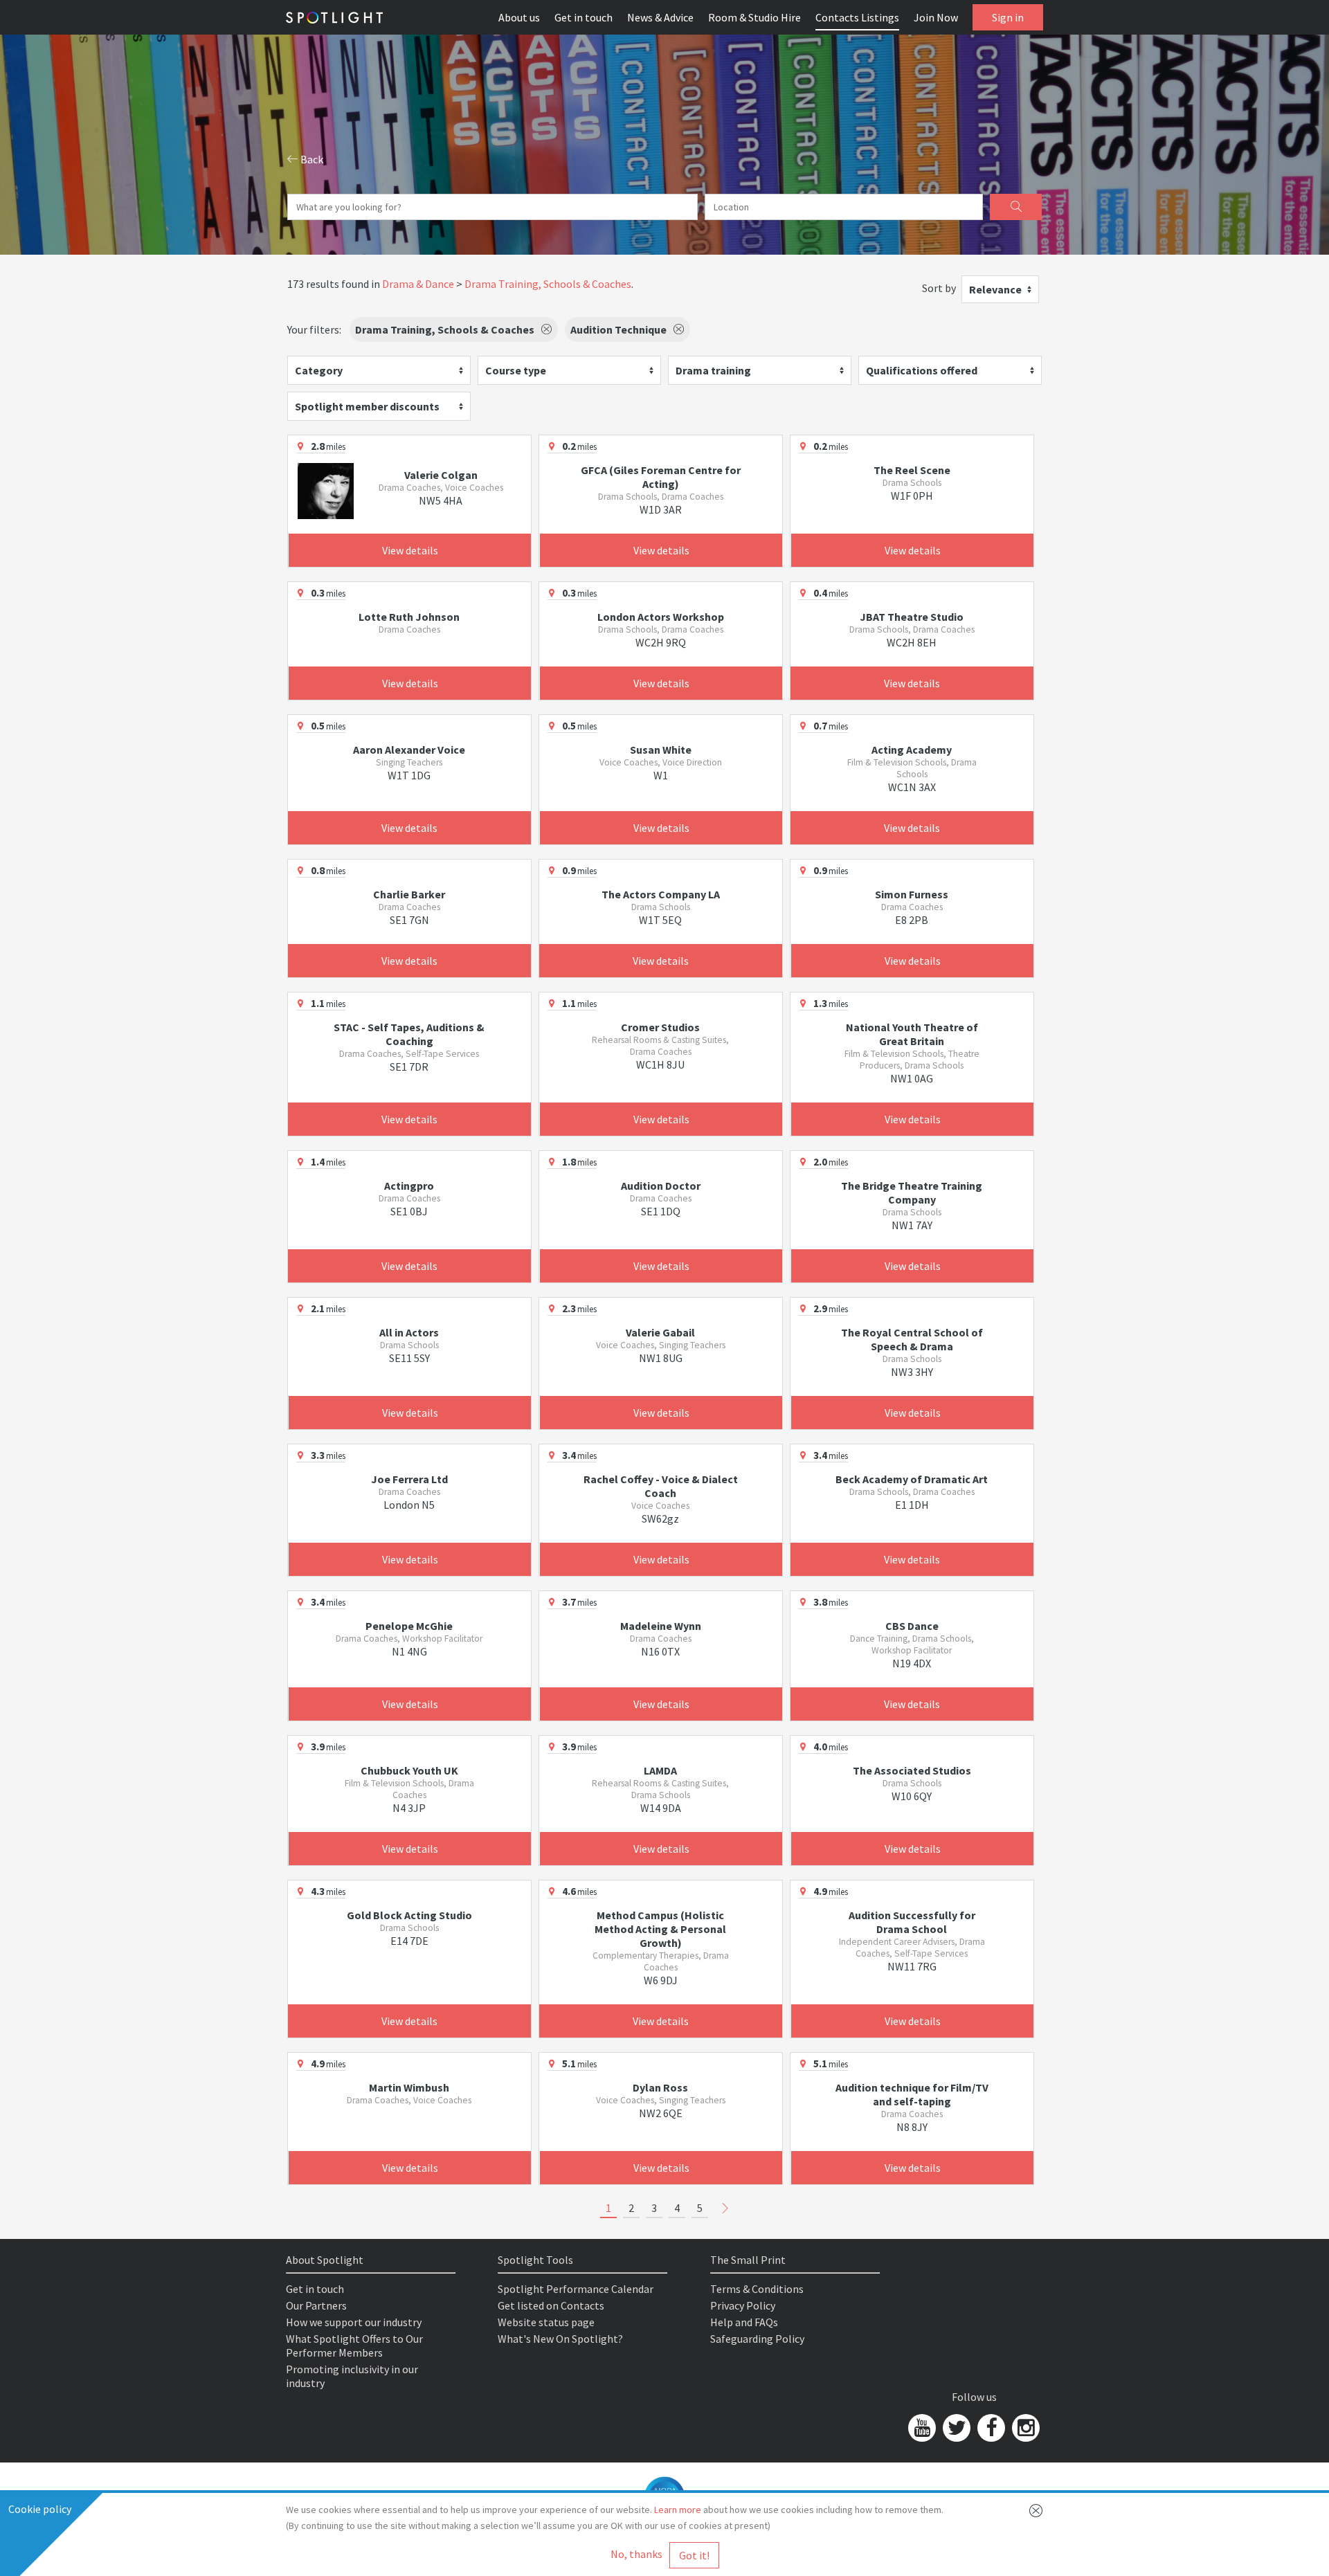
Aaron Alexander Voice (409, 750)
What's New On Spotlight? (560, 2339)
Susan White (661, 750)
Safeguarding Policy (757, 2339)
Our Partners (316, 2305)
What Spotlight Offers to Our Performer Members (354, 2346)
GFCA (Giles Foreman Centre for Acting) (661, 477)
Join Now (936, 17)
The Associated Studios (912, 1770)
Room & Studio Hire (754, 17)
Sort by (939, 288)
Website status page (546, 2322)
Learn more (678, 2510)
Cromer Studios (660, 1027)
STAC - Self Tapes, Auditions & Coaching (409, 1034)
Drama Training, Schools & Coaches (548, 284)
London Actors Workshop (661, 617)
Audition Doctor (661, 1186)
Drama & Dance (418, 284)
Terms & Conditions (757, 2289)
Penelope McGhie (409, 1626)
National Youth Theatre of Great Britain (912, 1034)
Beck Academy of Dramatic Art (912, 1479)
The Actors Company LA (661, 894)
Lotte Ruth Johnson (409, 617)
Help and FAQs (744, 2322)
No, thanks (636, 2554)
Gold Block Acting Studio (409, 1915)
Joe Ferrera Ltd (409, 1479)
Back (311, 159)
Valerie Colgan (441, 475)
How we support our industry (354, 2322)
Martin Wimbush (409, 2087)
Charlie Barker (409, 894)
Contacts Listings (857, 17)
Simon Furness (912, 894)
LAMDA (660, 1770)
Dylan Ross (660, 2087)
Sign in (1008, 17)
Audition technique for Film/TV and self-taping (912, 2094)
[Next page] (725, 2208)
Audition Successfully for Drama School (912, 1922)
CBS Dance (912, 1626)
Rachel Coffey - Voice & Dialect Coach (661, 1486)
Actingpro (409, 1186)
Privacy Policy (743, 2305)
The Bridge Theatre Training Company (912, 1192)
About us (519, 17)
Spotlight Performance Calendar (576, 2289)
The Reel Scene (912, 470)
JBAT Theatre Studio (912, 617)
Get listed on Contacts (551, 2305)
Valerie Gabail (660, 1332)
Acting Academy (912, 750)
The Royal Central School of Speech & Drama (912, 1339)
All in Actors (409, 1332)
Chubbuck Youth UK (409, 1770)
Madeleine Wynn (661, 1626)
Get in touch (584, 17)
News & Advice (660, 17)
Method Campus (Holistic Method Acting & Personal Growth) (660, 1929)
